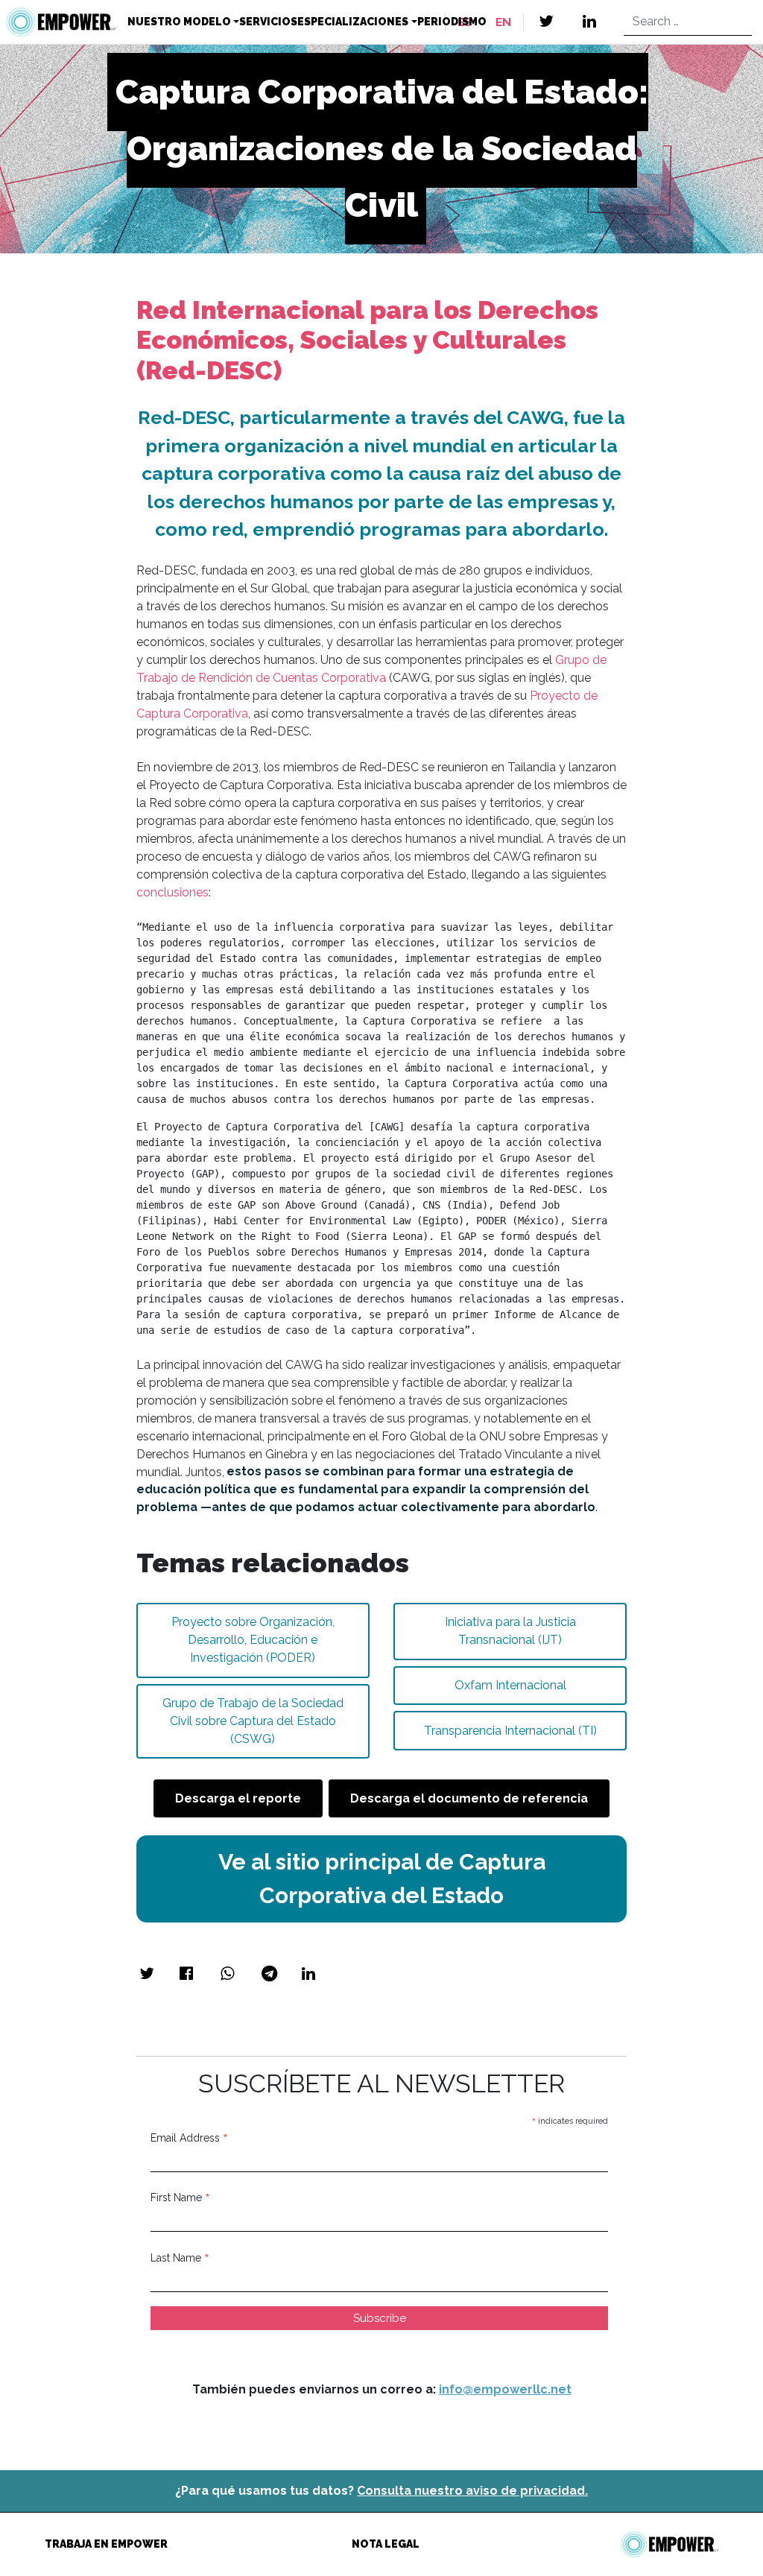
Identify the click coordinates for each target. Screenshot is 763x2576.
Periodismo (452, 22)
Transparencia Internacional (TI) (510, 1731)
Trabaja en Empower (106, 2544)
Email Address (189, 2138)
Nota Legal (386, 2544)
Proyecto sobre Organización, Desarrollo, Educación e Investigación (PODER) (253, 1640)
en (503, 22)
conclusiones (172, 892)
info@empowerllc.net (505, 2389)
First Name (180, 2197)
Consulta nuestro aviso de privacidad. (472, 2491)
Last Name (180, 2258)
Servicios (268, 22)
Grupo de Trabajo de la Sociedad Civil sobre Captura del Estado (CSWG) (253, 1721)
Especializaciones (353, 22)
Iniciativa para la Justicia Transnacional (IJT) (510, 1631)
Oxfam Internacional (510, 1685)
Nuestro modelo (179, 22)
